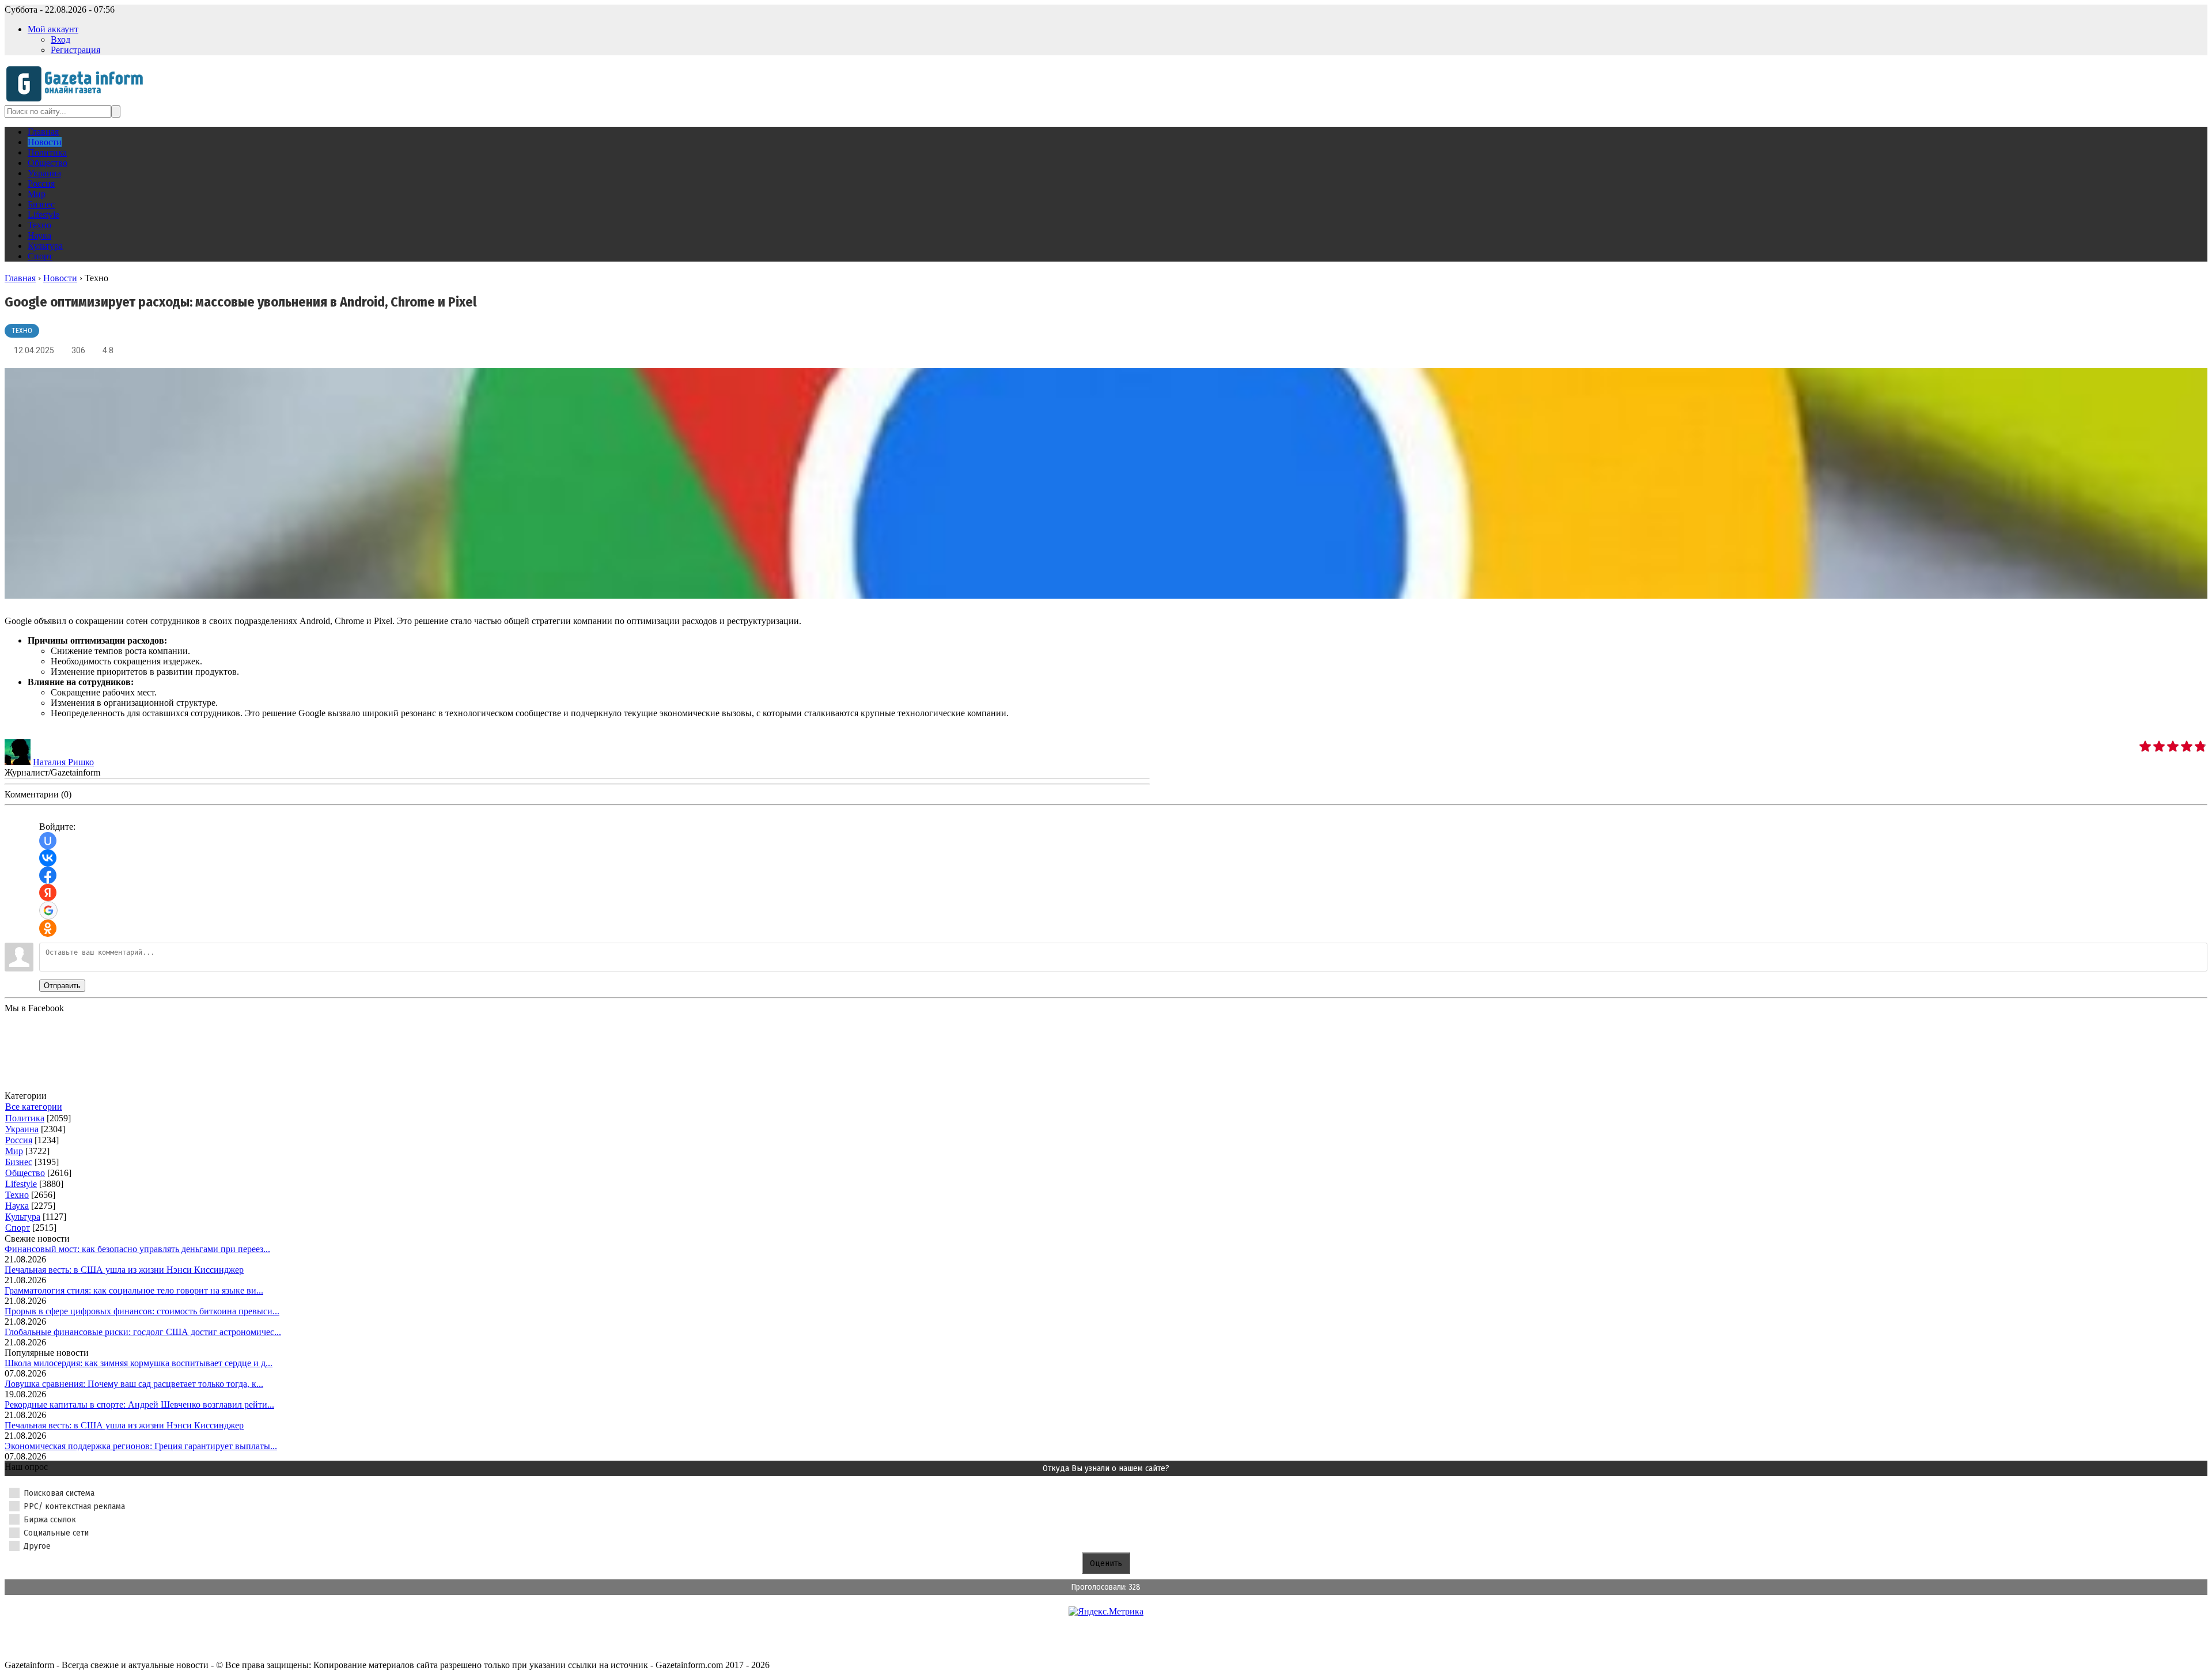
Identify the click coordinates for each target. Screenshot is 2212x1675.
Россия (19, 1140)
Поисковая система (59, 1493)
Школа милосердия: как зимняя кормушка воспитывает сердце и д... (139, 1363)
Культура (23, 1217)
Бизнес (19, 1162)
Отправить (62, 986)
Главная (20, 278)
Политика (25, 1118)
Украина (22, 1129)
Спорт (18, 1228)
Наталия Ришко (63, 762)
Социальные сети (56, 1533)
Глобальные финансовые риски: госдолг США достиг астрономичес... (143, 1332)
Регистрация (75, 50)
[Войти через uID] (48, 841)
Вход (60, 39)
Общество (25, 1173)
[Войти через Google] (48, 910)
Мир (14, 1151)
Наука (17, 1206)
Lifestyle (21, 1184)
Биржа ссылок (50, 1519)
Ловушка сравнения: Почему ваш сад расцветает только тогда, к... (134, 1384)
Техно (22, 331)
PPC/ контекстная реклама (74, 1506)
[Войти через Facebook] (48, 875)
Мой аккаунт (53, 29)
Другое (37, 1546)
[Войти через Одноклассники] (48, 928)
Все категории (34, 1107)
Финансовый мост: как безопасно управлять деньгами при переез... (137, 1249)
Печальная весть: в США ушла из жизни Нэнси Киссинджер (124, 1270)
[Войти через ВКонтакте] (48, 858)
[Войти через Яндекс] (48, 893)
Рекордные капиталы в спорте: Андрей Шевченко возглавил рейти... (139, 1404)
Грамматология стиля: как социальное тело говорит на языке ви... (134, 1290)
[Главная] (78, 100)
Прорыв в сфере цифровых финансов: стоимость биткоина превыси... (142, 1311)
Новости (60, 278)
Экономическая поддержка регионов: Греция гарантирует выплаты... (141, 1446)
